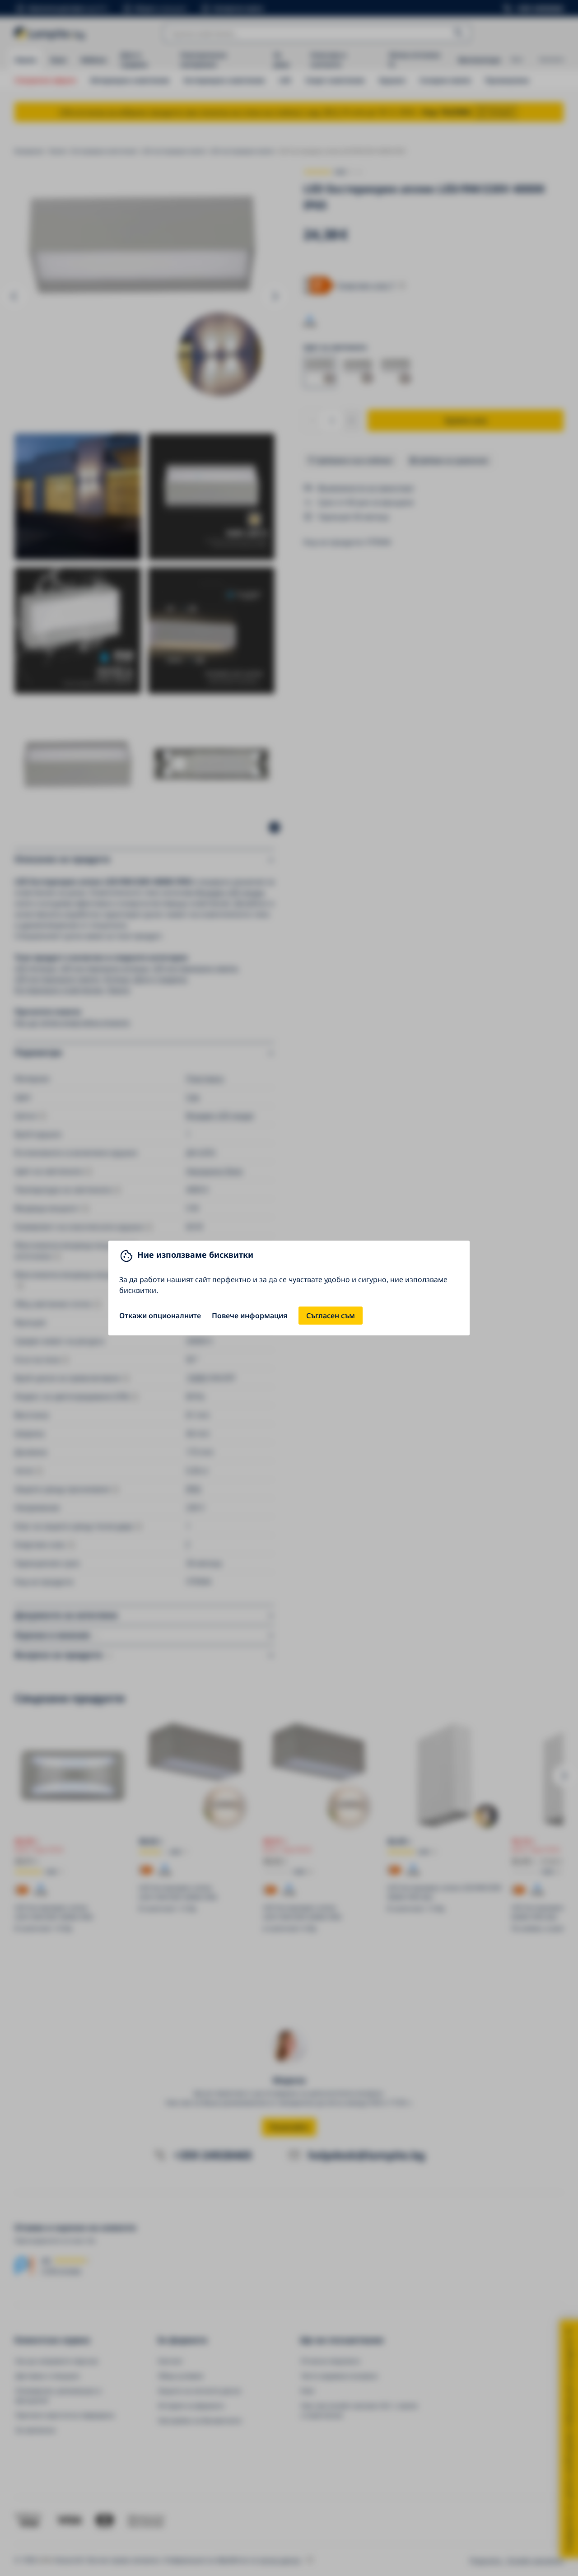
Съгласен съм (331, 1316)
